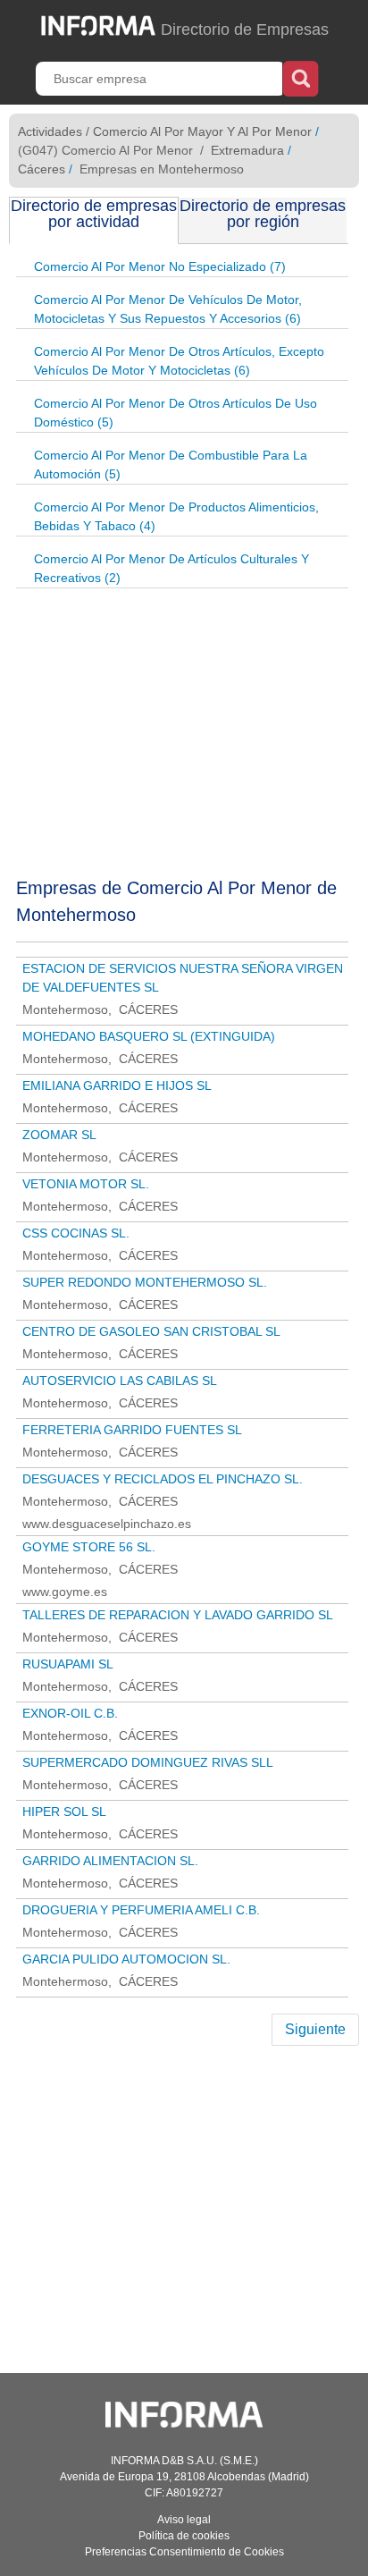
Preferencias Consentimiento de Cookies (184, 2552)
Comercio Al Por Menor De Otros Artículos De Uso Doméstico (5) (176, 413)
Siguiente (315, 2029)
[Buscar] (301, 77)
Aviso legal (184, 2520)
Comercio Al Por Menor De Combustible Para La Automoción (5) (171, 465)
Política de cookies (184, 2536)
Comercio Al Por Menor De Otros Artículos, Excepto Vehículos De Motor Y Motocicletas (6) (179, 361)
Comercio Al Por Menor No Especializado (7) (160, 266)
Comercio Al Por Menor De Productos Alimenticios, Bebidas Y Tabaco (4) (176, 516)
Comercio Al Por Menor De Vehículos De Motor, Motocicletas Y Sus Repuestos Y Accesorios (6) (168, 309)
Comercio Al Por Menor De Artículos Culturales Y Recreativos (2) (171, 568)
